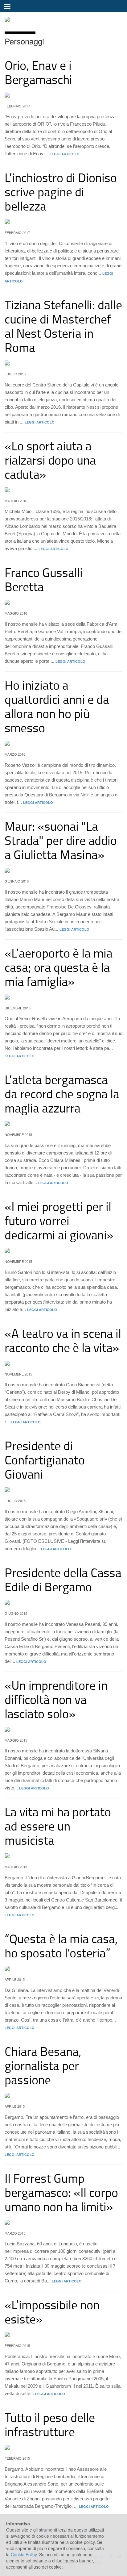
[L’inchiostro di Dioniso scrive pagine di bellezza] (63, 222)
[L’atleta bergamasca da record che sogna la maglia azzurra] (63, 1124)
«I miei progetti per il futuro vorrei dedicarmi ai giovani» (59, 1220)
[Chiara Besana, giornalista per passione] (63, 2095)
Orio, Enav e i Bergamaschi (38, 72)
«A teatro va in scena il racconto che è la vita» (63, 1340)
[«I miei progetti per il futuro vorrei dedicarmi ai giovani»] (63, 1250)
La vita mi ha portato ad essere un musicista (58, 1826)
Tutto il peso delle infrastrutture (50, 2424)
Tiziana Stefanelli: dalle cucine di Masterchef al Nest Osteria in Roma (63, 326)
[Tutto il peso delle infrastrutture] (63, 2447)
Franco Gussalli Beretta (44, 579)
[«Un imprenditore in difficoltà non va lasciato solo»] (63, 1729)
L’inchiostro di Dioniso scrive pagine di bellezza (61, 192)
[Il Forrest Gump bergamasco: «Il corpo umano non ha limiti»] (63, 2222)
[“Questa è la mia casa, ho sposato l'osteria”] (63, 1969)
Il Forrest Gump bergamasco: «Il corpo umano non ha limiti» (61, 2192)
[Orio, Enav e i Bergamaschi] (63, 95)
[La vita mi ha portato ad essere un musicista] (63, 1856)
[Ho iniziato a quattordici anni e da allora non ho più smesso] (63, 743)
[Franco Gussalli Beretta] (63, 602)
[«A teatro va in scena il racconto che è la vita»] (63, 1363)
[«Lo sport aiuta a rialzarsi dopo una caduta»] (63, 490)
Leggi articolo (65, 154)
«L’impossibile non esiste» (52, 2312)
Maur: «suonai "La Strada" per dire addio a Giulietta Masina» (61, 840)
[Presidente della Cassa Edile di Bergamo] (63, 1602)
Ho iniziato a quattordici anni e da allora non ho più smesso (57, 706)
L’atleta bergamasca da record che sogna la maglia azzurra (62, 1094)
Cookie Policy (24, 2554)
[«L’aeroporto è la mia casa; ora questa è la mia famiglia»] (63, 997)
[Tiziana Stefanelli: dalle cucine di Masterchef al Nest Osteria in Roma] (63, 363)
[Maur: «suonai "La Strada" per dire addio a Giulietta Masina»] (63, 870)
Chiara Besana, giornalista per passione (43, 2065)
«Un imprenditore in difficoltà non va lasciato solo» (56, 1699)
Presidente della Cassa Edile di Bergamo (63, 1579)
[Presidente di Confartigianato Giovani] (63, 1490)
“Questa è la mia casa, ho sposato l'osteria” (61, 1946)
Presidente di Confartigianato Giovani (45, 1460)
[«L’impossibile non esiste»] (63, 2335)
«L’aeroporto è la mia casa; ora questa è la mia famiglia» (59, 967)
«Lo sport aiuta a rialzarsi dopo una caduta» (50, 460)
